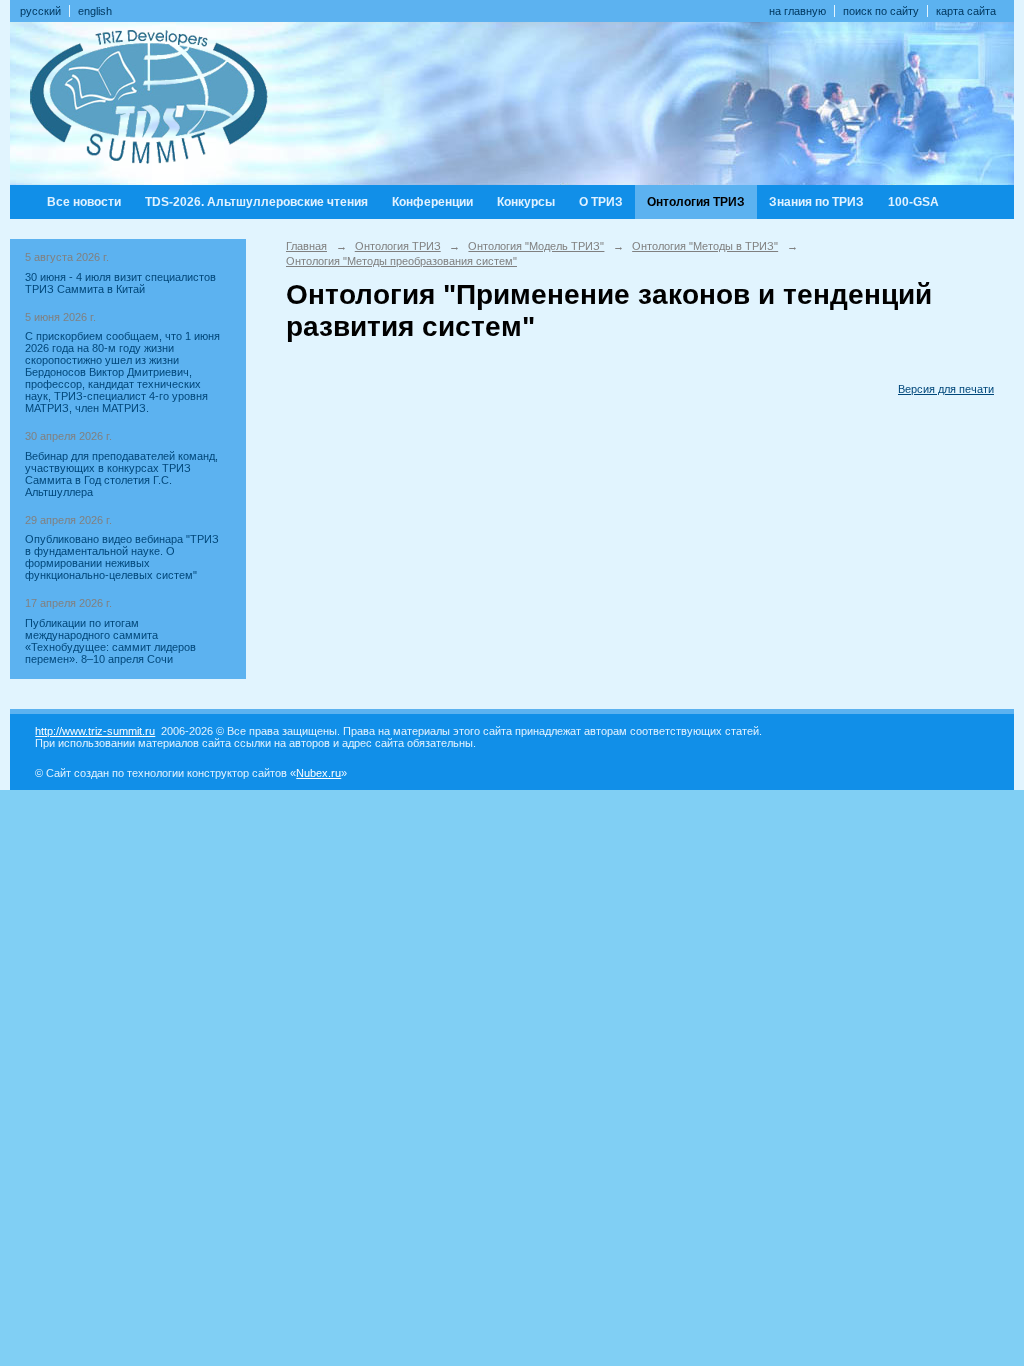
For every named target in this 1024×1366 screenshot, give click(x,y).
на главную (797, 11)
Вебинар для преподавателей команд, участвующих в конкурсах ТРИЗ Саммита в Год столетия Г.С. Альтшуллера (121, 474)
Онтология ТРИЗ (696, 202)
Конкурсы (526, 202)
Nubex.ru (318, 773)
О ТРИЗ (601, 202)
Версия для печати (946, 389)
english (95, 11)
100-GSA (913, 202)
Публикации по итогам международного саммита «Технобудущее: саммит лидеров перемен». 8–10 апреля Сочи (110, 641)
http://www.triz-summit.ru (95, 731)
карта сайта (966, 11)
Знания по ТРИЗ (816, 202)
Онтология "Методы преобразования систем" (401, 261)
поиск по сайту (881, 11)
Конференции (432, 202)
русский (40, 11)
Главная (306, 246)
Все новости (84, 202)
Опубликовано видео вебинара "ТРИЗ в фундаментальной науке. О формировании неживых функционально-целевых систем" (122, 557)
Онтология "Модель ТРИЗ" (536, 246)
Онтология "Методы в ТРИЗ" (705, 246)
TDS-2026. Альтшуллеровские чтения (256, 202)
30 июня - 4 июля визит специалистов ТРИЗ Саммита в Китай (120, 283)
